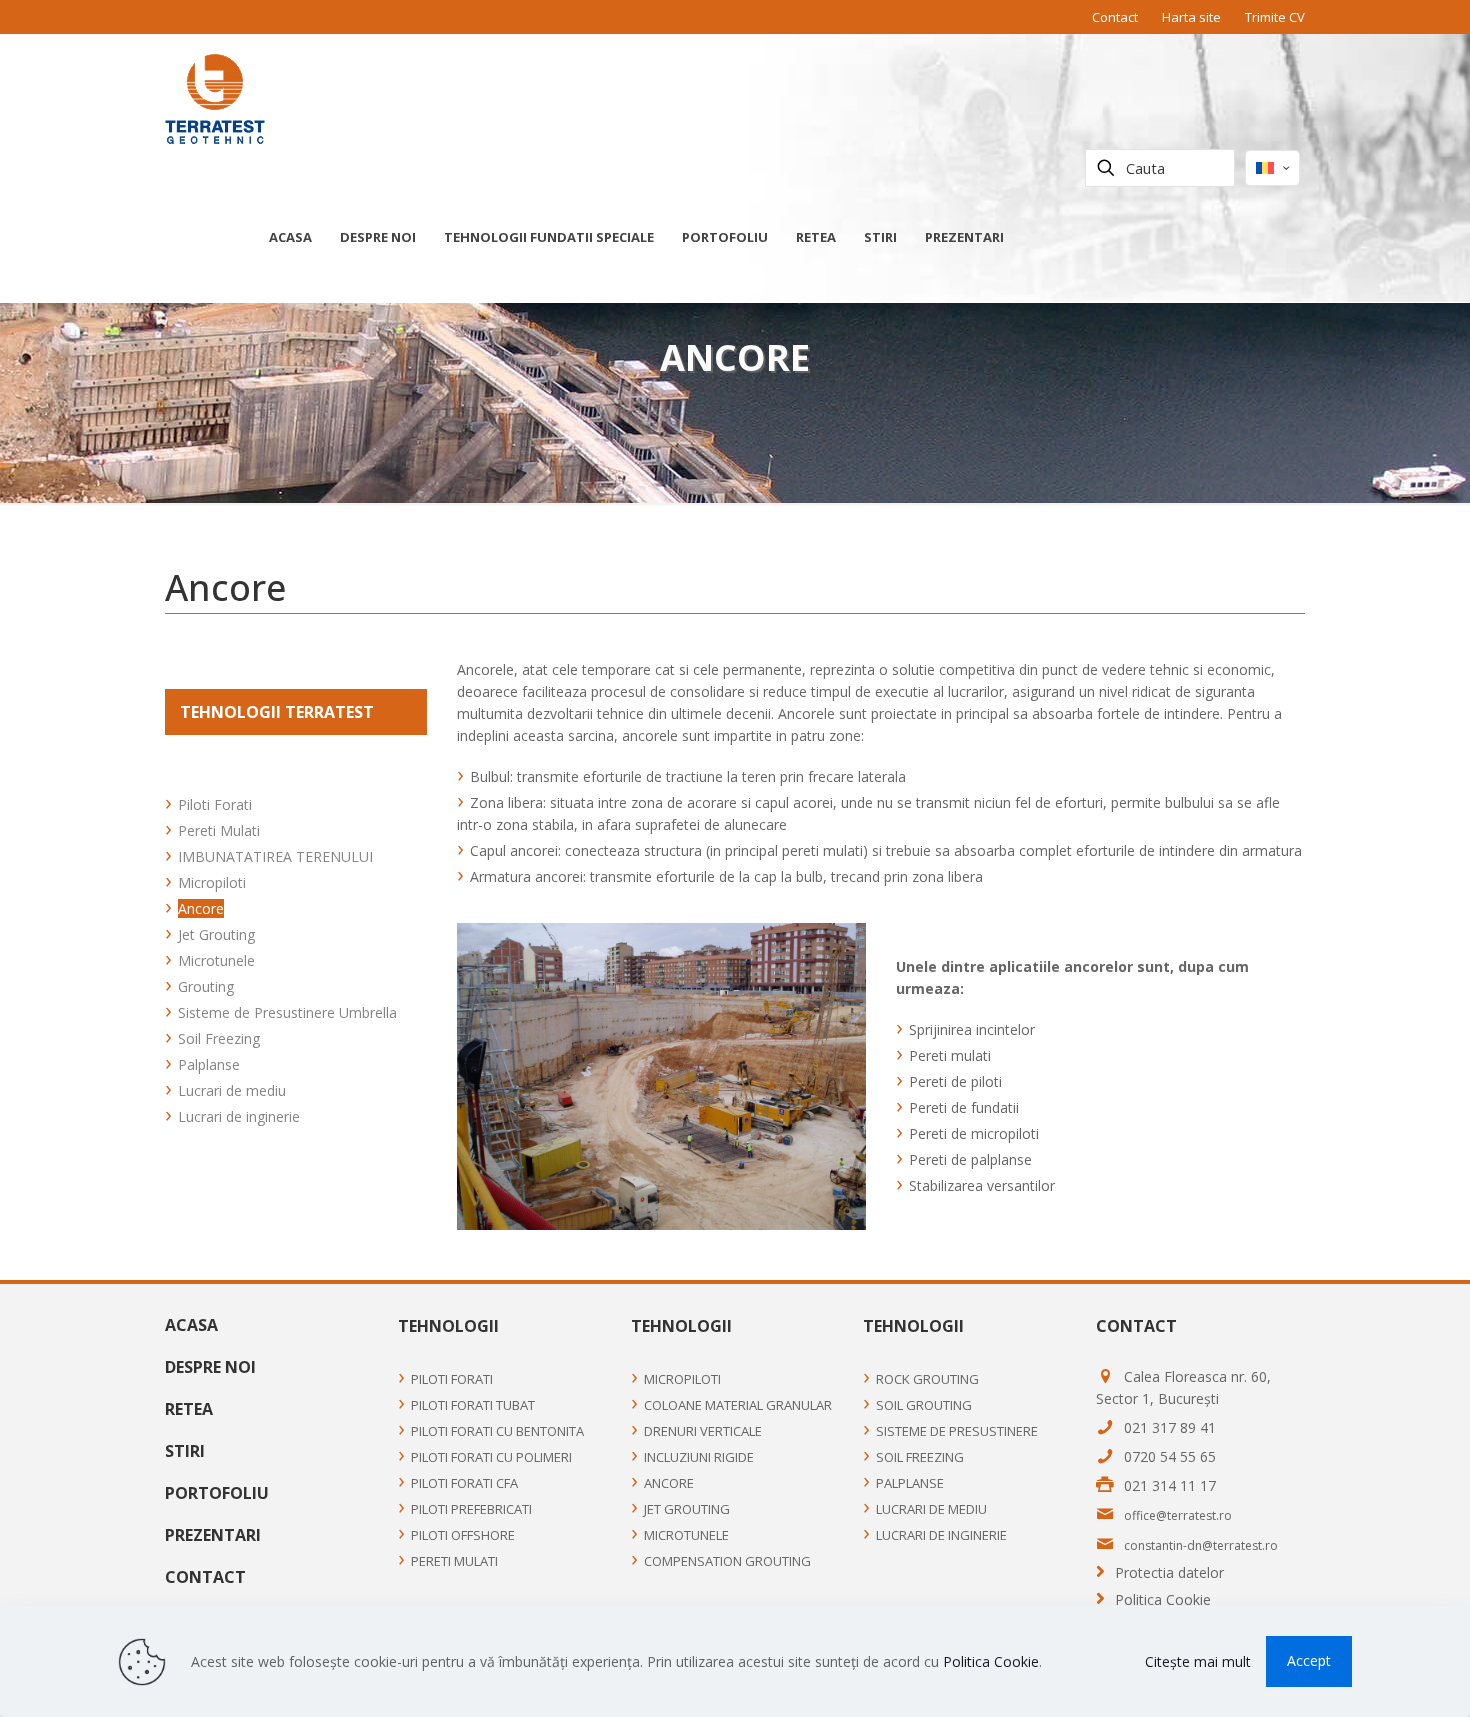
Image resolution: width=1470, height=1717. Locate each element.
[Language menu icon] (1272, 168)
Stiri (185, 1451)
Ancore (201, 908)
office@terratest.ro (1178, 1515)
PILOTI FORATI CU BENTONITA (497, 1431)
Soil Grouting (924, 1405)
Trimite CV (1275, 17)
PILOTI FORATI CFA (464, 1483)
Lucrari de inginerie (239, 1116)
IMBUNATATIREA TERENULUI (275, 856)
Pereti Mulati (219, 830)
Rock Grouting (927, 1379)
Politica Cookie (1163, 1599)
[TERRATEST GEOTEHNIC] (215, 98)
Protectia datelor (1169, 1572)
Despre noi (210, 1367)
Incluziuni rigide (699, 1457)
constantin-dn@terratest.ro (1201, 1545)
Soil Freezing (219, 1038)
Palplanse (209, 1064)
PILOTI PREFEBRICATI (471, 1509)
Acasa (191, 1325)
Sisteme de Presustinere (957, 1431)
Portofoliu (217, 1493)
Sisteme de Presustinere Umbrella (287, 1012)
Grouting (206, 986)
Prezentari (213, 1535)
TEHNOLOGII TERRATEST (277, 712)
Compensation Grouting (727, 1561)
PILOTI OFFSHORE (463, 1535)
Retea (189, 1409)
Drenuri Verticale (703, 1431)
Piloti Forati (215, 804)
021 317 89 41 (1170, 1427)
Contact (1115, 17)
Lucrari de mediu (232, 1090)
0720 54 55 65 (1170, 1456)
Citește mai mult (1198, 1661)
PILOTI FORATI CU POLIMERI (491, 1457)
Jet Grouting (216, 934)
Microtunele (216, 960)
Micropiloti (212, 882)
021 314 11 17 (1170, 1485)
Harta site (1191, 17)
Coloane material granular (738, 1405)
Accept (1309, 1660)
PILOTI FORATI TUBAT (473, 1405)
